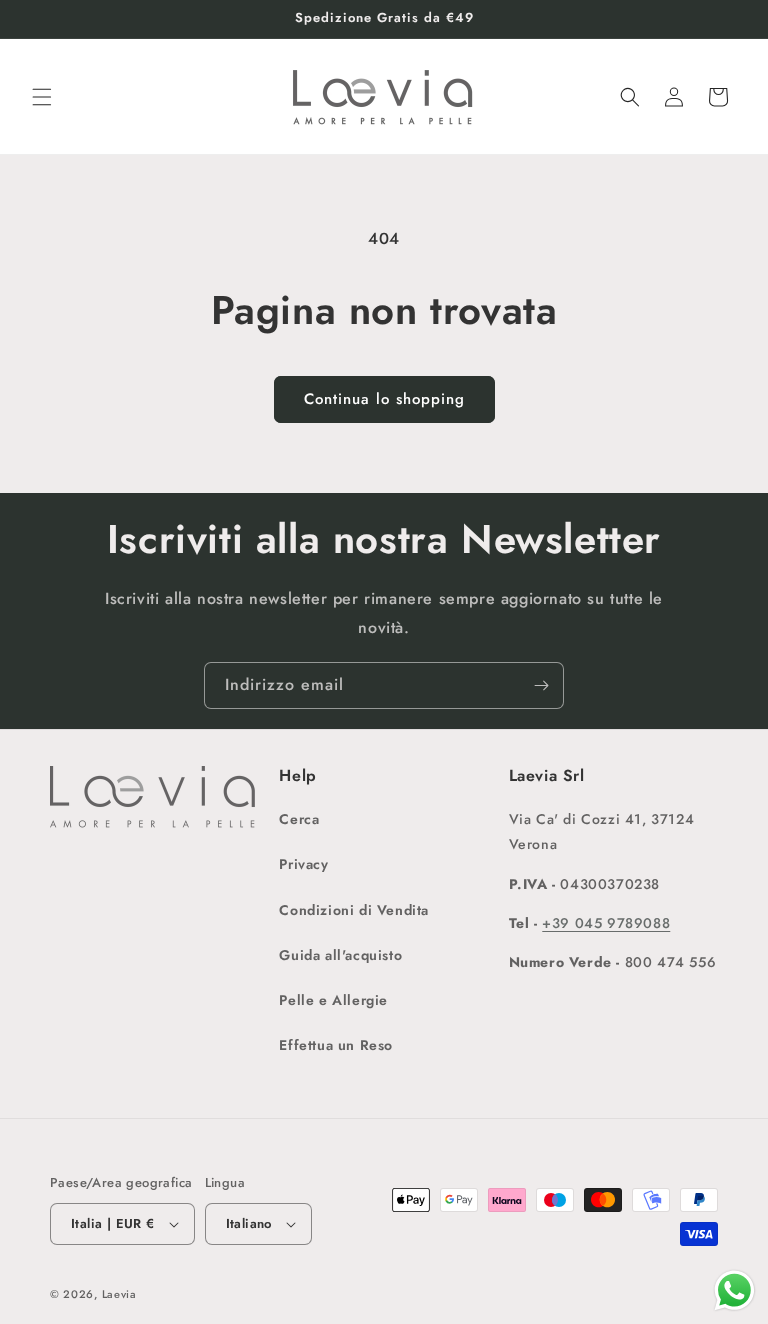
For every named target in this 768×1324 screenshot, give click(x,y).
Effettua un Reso (336, 1045)
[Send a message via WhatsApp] (734, 1290)
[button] (42, 97)
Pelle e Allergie (333, 1000)
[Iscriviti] (541, 685)
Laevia (119, 1294)
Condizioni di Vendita (354, 910)
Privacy (303, 864)
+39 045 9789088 (606, 923)
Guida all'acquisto (340, 955)
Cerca (299, 819)
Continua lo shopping (384, 399)
